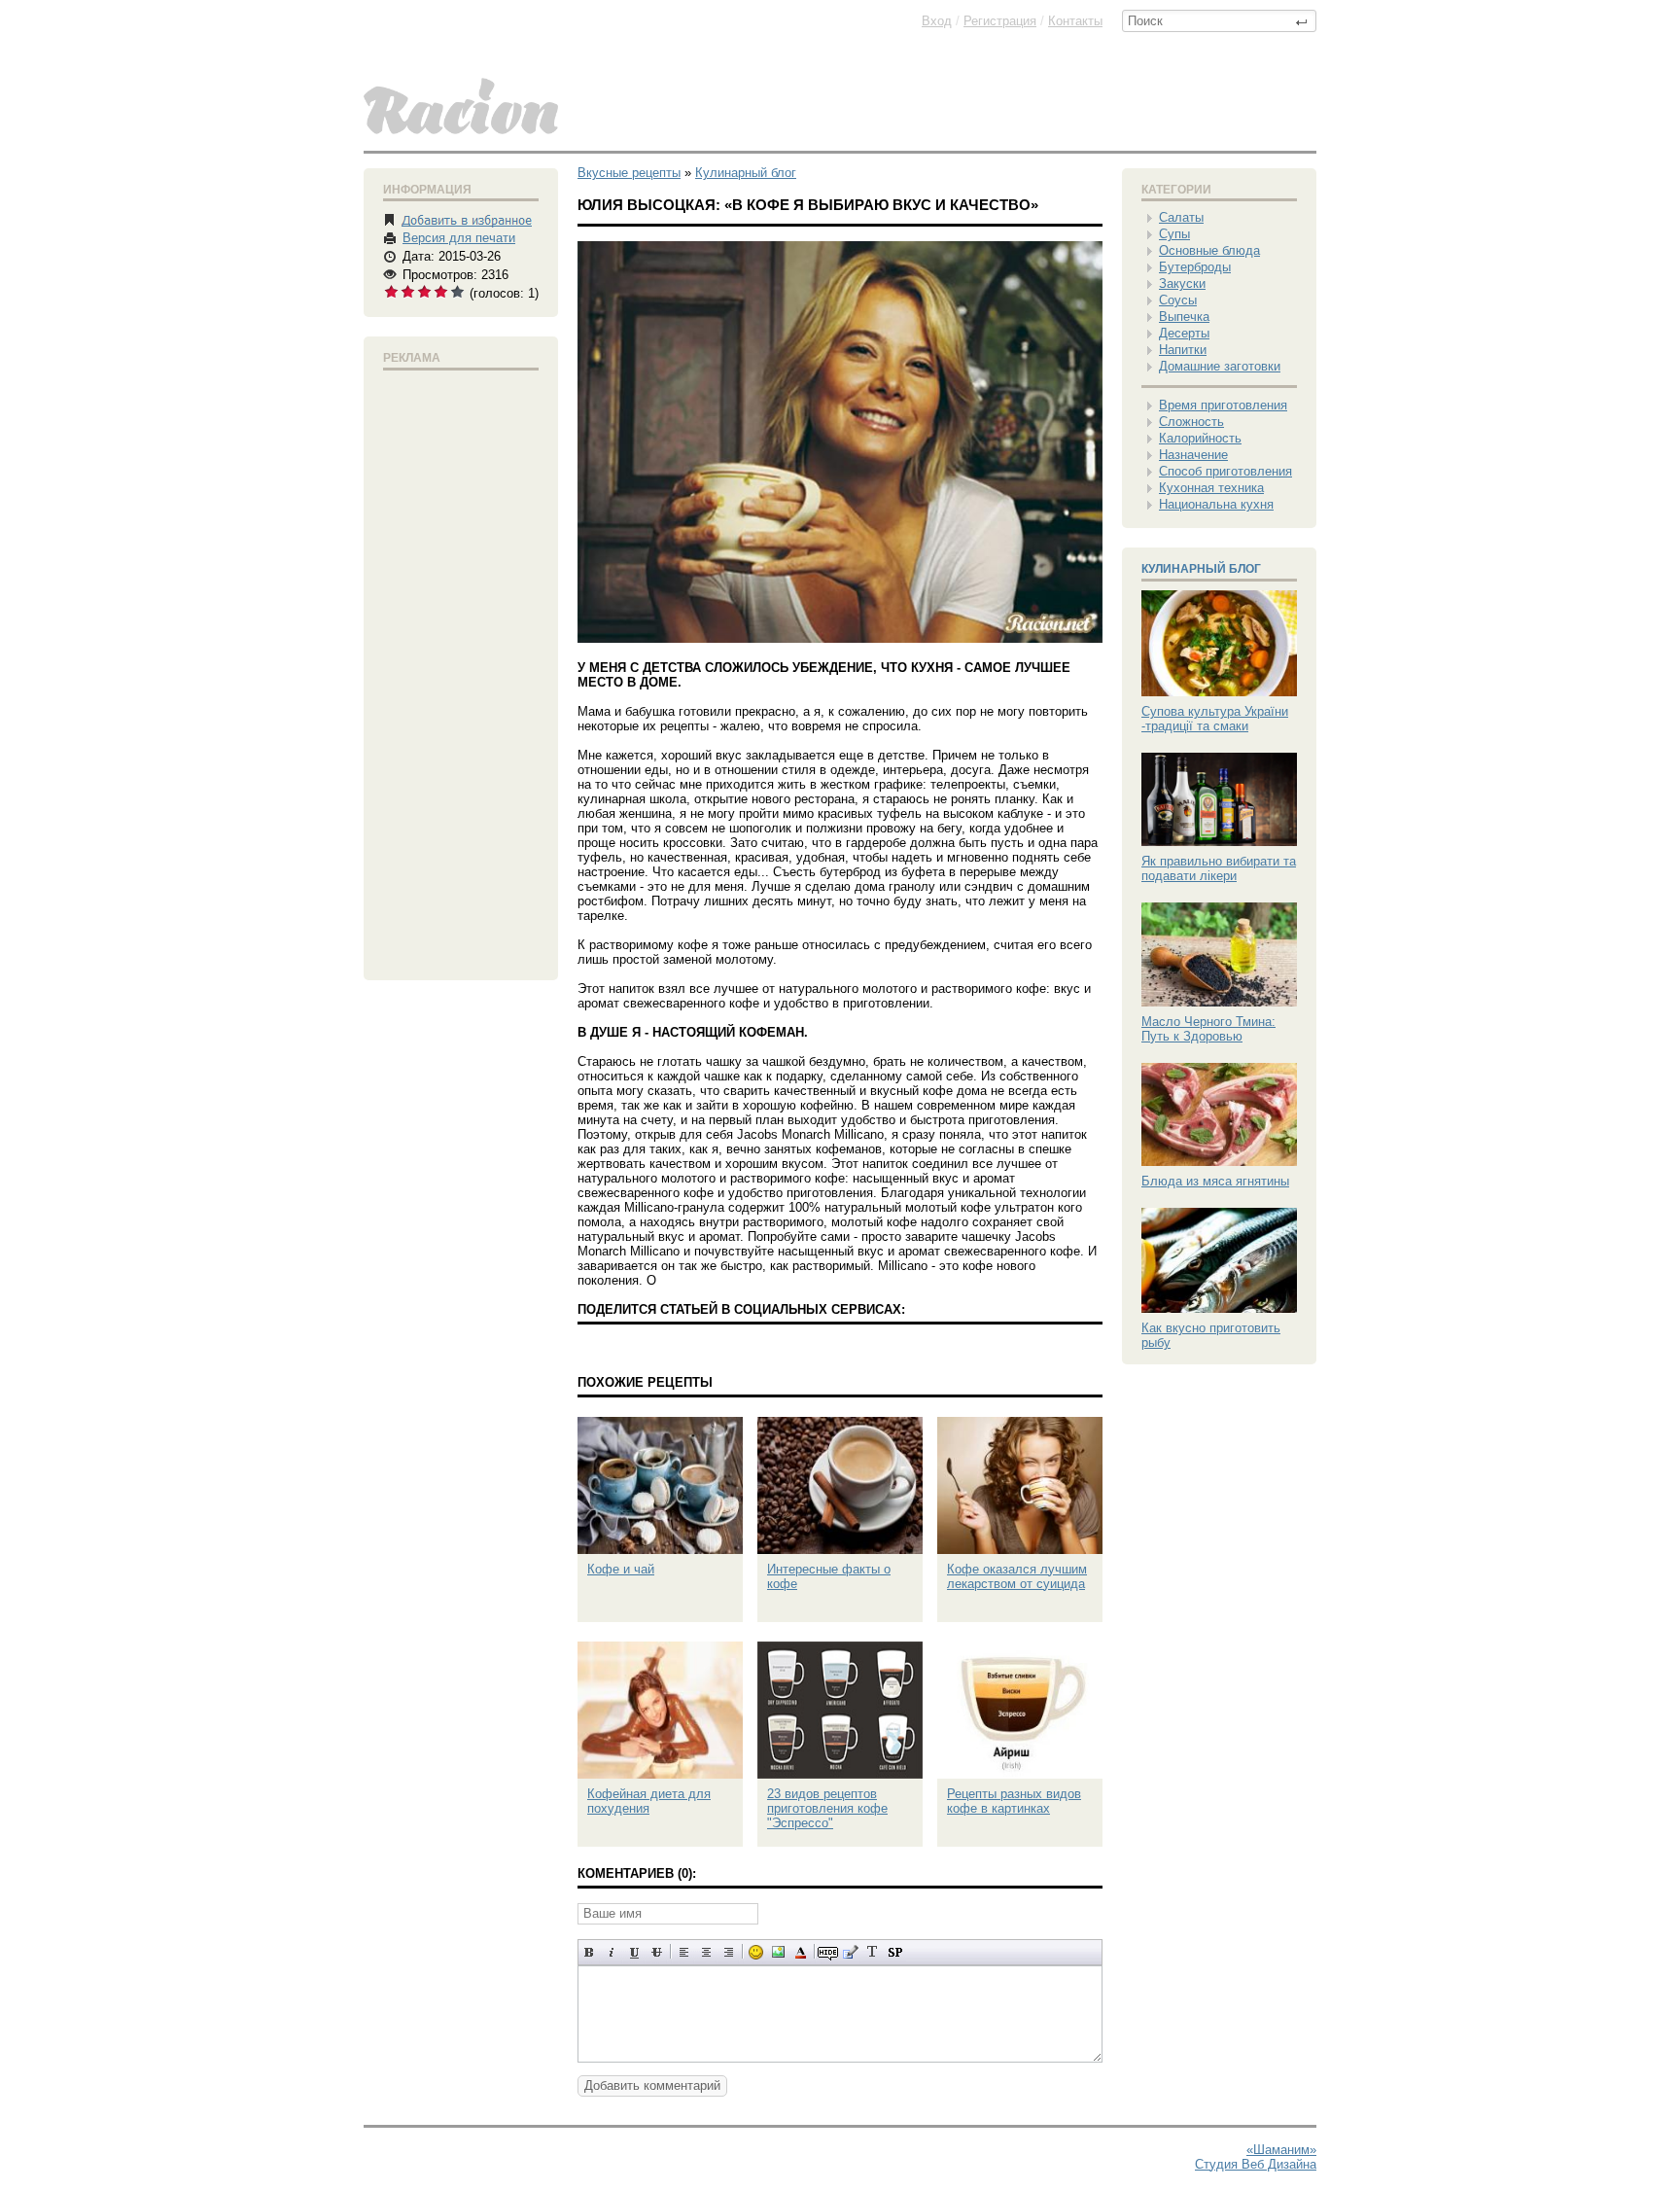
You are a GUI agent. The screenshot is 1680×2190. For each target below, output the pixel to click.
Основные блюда (1209, 250)
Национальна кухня (1216, 504)
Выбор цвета (801, 1952)
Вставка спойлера (895, 1952)
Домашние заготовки (1220, 366)
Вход (937, 21)
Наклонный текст (612, 1952)
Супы (1174, 234)
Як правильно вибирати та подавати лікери (1219, 868)
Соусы (1178, 300)
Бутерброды (1195, 267)
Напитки (1183, 350)
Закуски (1182, 283)
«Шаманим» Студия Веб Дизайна (1256, 2157)
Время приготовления (1223, 405)
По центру (706, 1952)
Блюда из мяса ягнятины (1215, 1181)
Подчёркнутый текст (634, 1952)
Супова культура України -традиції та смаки (1215, 719)
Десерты (1184, 333)
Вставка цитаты (850, 1952)
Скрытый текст (828, 1952)
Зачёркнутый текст (657, 1952)
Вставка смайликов (756, 1952)
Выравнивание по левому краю (684, 1952)
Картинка (778, 1952)
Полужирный (590, 1952)
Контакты (1075, 21)
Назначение (1193, 455)
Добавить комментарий (652, 2085)
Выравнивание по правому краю (729, 1952)
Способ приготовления (1225, 471)
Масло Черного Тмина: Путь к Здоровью (1208, 1029)
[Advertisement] (461, 671)
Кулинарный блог (1201, 569)
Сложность (1191, 422)
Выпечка (1184, 317)
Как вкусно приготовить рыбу (1211, 1335)
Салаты (1181, 217)
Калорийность (1200, 438)
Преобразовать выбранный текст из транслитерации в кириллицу (873, 1952)
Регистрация (1000, 21)
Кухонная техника (1211, 488)
